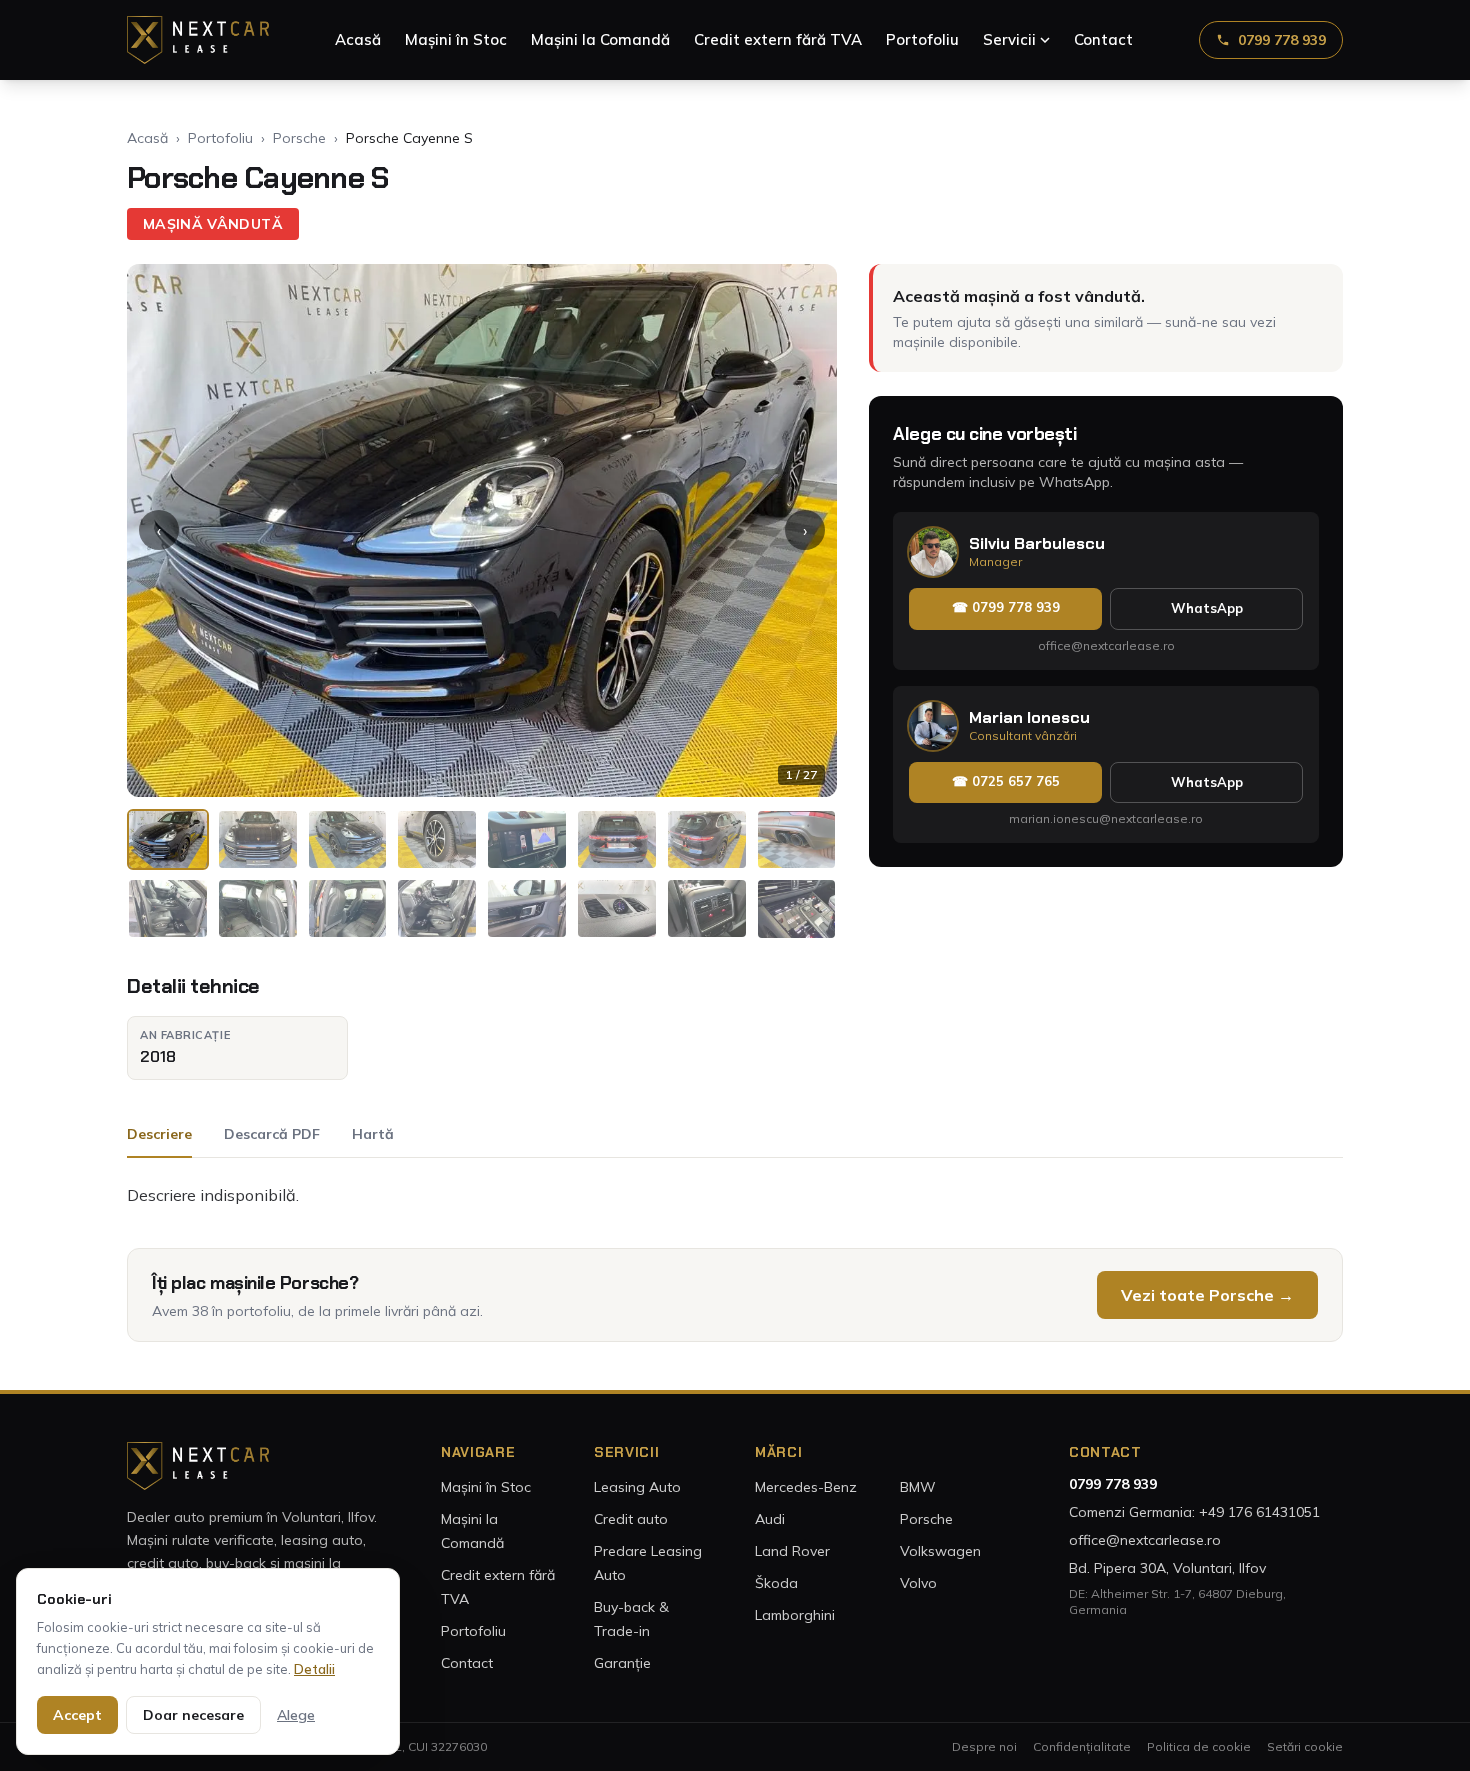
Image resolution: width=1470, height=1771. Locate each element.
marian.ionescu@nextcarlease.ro (1106, 818)
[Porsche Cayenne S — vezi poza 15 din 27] (707, 908)
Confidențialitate (1082, 1746)
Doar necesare (193, 1715)
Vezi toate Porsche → (1207, 1295)
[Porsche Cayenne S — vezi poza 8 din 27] (797, 839)
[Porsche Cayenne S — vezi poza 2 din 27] (258, 839)
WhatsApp (1207, 608)
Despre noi (984, 1746)
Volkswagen (940, 1551)
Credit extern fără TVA (778, 39)
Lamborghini (795, 1615)
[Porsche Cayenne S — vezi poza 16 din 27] (797, 908)
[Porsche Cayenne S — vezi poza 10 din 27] (258, 908)
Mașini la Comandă (600, 39)
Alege (296, 1715)
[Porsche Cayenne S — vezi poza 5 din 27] (527, 839)
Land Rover (792, 1551)
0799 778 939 (1282, 40)
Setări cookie (1305, 1746)
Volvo (918, 1583)
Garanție (622, 1663)
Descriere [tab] (159, 1134)
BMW (918, 1487)
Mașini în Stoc (456, 39)
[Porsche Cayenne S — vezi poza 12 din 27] (437, 908)
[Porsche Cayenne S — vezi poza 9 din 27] (168, 908)
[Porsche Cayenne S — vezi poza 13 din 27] (527, 908)
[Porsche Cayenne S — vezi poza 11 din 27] (348, 908)
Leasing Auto (637, 1487)
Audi (770, 1519)
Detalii (314, 1669)
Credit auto (631, 1519)
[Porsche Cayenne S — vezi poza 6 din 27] (617, 839)
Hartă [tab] (373, 1134)
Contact (1103, 39)
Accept (77, 1715)
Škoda (776, 1583)
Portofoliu (922, 39)
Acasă (358, 39)
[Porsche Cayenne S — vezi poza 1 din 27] (168, 839)
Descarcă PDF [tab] (272, 1134)
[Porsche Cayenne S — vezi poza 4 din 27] (437, 839)
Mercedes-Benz (806, 1487)
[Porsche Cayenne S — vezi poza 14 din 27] (617, 908)
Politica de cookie (1199, 1746)
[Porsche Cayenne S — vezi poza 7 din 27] (707, 839)
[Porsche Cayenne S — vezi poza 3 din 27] (348, 839)
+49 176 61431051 (1259, 1512)
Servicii (1009, 39)
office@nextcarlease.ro (1106, 645)
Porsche (299, 138)
